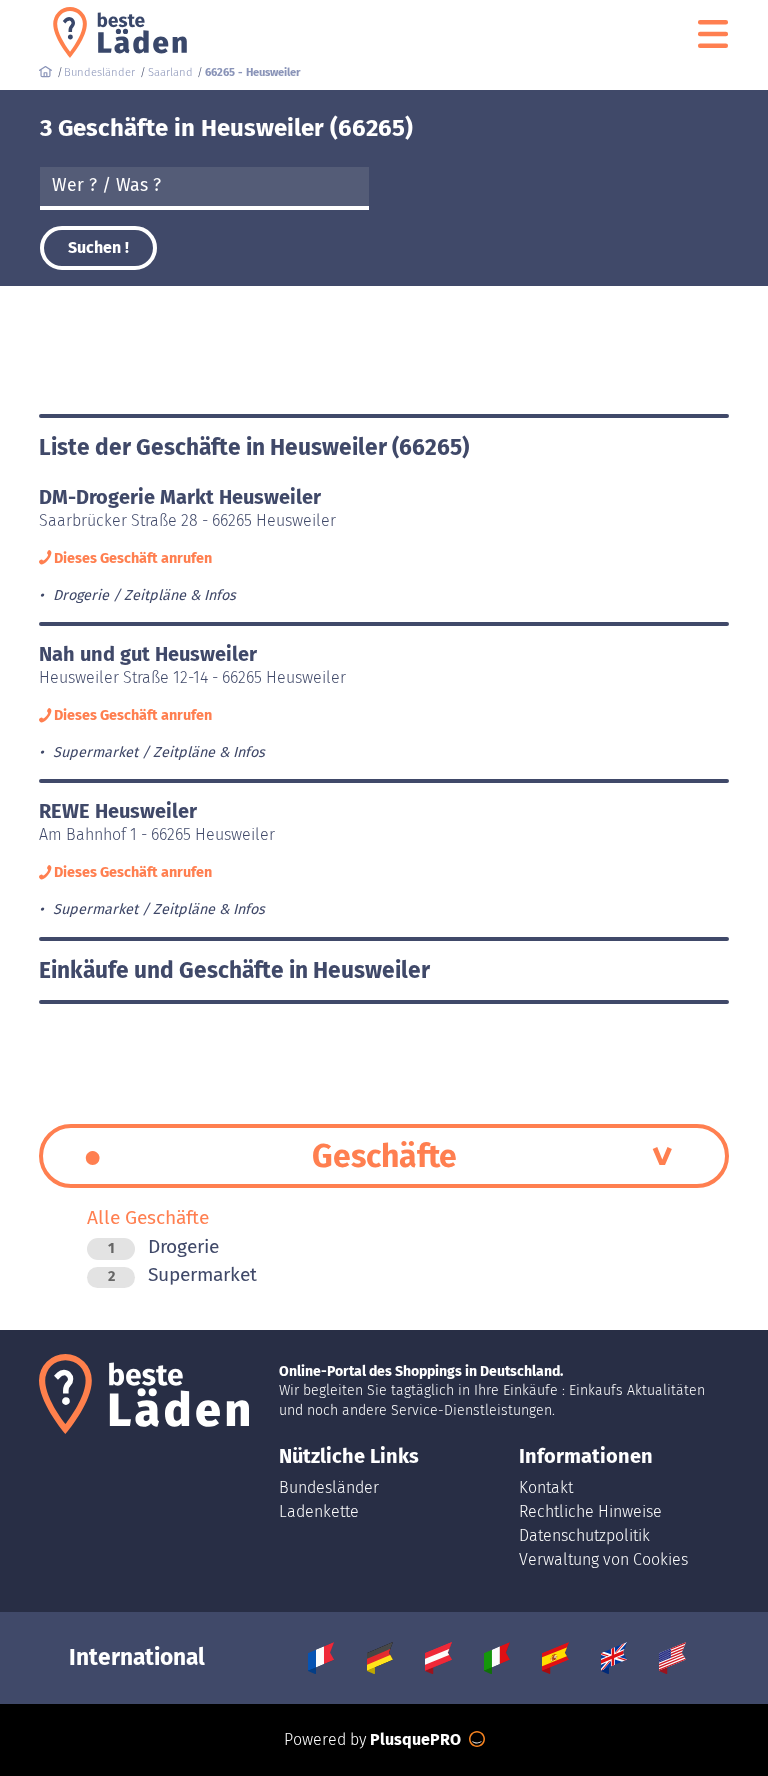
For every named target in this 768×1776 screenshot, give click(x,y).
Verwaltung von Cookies (603, 1559)
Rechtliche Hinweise (590, 1511)
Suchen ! (98, 247)
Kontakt (546, 1487)
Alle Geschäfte (148, 1217)
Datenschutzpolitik (584, 1535)
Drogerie (163, 1246)
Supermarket (182, 1274)
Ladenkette (319, 1511)
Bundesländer (329, 1487)
